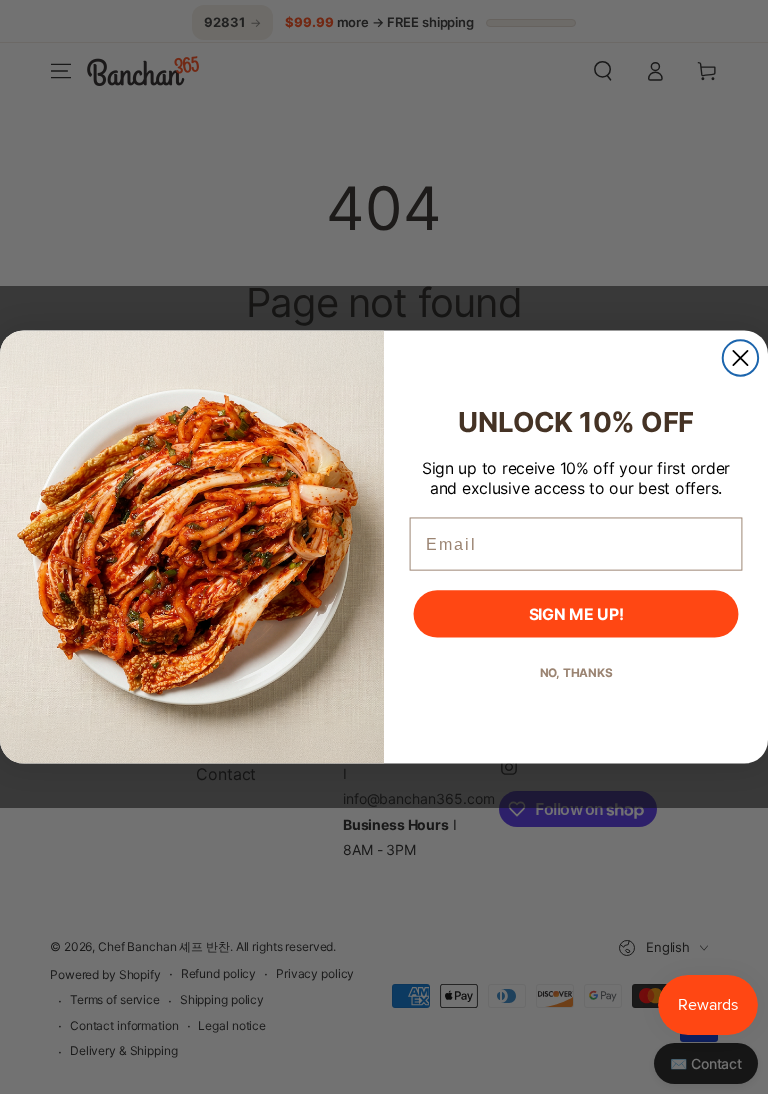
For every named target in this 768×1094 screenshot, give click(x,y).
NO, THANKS (576, 672)
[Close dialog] (740, 357)
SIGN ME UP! (576, 614)
